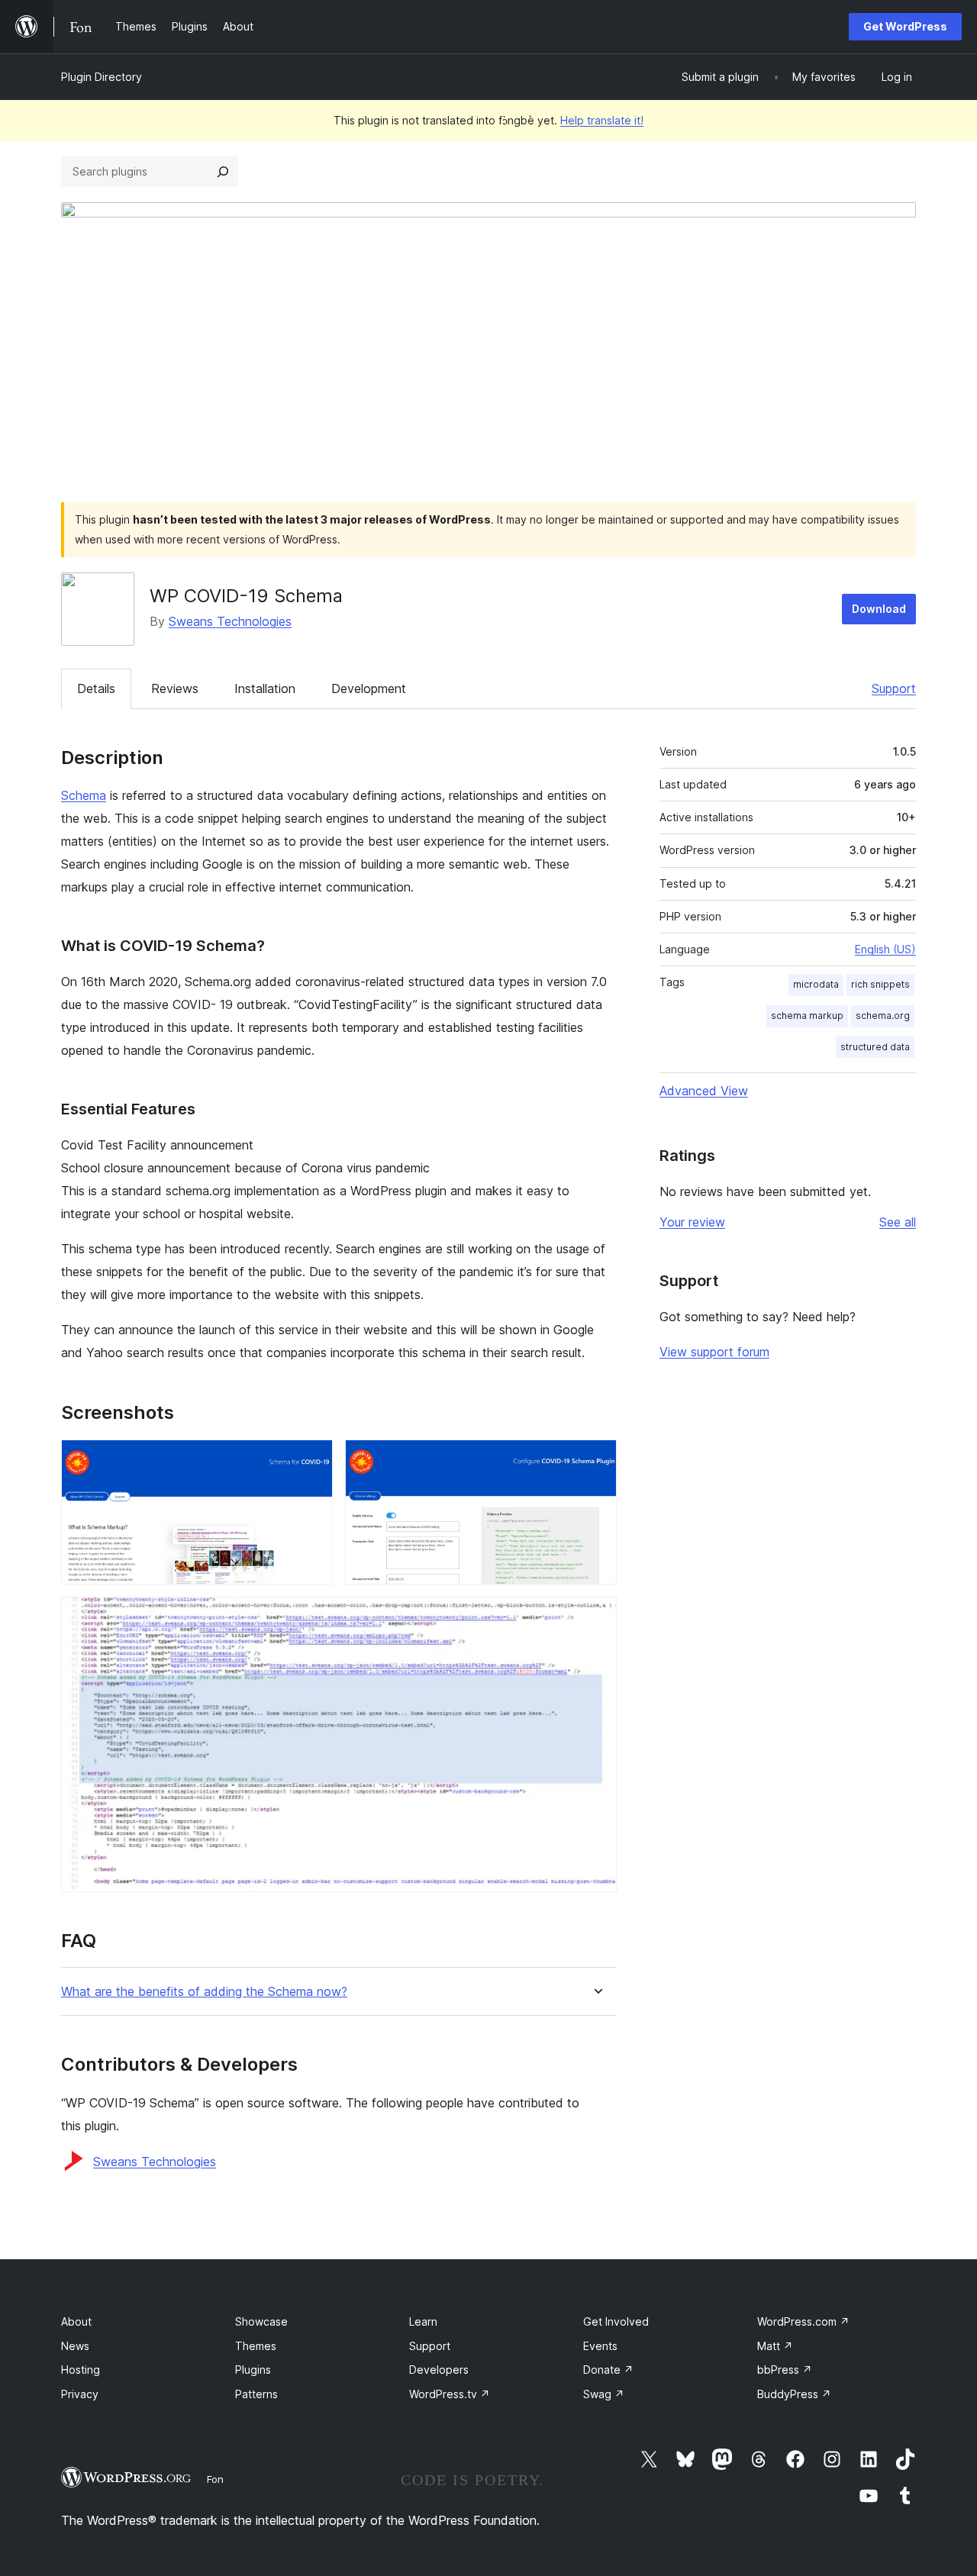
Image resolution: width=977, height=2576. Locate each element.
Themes (256, 2346)
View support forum (714, 1352)
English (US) (885, 949)
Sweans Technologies (230, 621)
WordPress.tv (450, 2394)
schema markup (807, 1016)
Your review (692, 1222)
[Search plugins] (223, 172)
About (76, 2321)
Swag (604, 2394)
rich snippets (880, 984)
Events (600, 2346)
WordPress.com (803, 2321)
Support (894, 688)
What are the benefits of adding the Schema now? (204, 1992)
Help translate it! (602, 120)
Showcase (261, 2321)
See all (898, 1222)
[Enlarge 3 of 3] (596, 1617)
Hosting (81, 2370)
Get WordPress (905, 26)
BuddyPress (794, 2394)
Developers (439, 2370)
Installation (265, 688)
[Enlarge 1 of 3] (312, 1460)
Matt (775, 2346)
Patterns (256, 2394)
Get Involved (616, 2321)
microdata (816, 984)
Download (879, 609)
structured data (875, 1047)
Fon (215, 2479)
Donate (608, 2370)
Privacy (80, 2394)
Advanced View (704, 1091)
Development (369, 688)
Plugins (253, 2370)
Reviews (175, 688)
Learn (423, 2321)
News (75, 2346)
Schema (84, 795)
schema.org (883, 1016)
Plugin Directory (102, 77)
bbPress (785, 2370)
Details (96, 688)
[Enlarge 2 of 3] (596, 1460)
